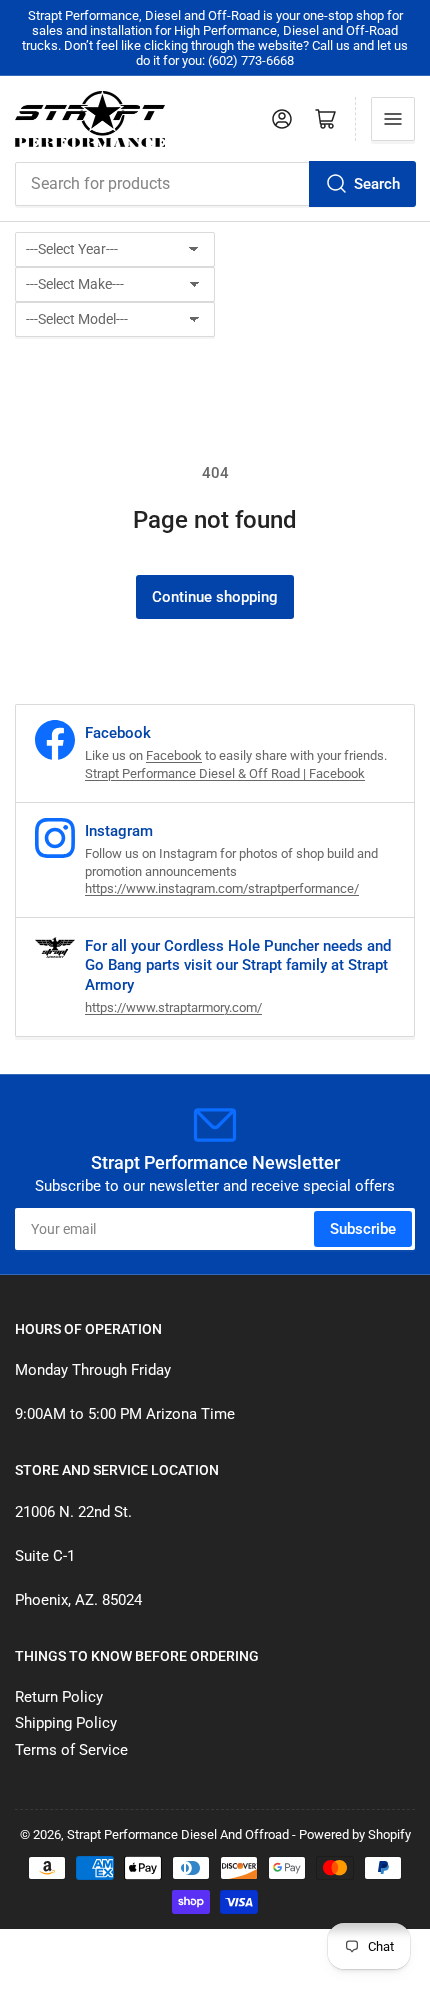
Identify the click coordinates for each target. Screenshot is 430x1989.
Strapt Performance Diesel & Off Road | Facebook (225, 773)
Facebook (174, 755)
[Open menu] (393, 119)
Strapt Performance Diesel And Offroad (178, 1834)
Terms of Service (71, 1750)
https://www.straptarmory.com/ (173, 1007)
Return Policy (59, 1697)
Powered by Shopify (355, 1834)
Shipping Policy (66, 1723)
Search (377, 184)
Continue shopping (215, 597)
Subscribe (363, 1229)
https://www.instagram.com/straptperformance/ (222, 888)
